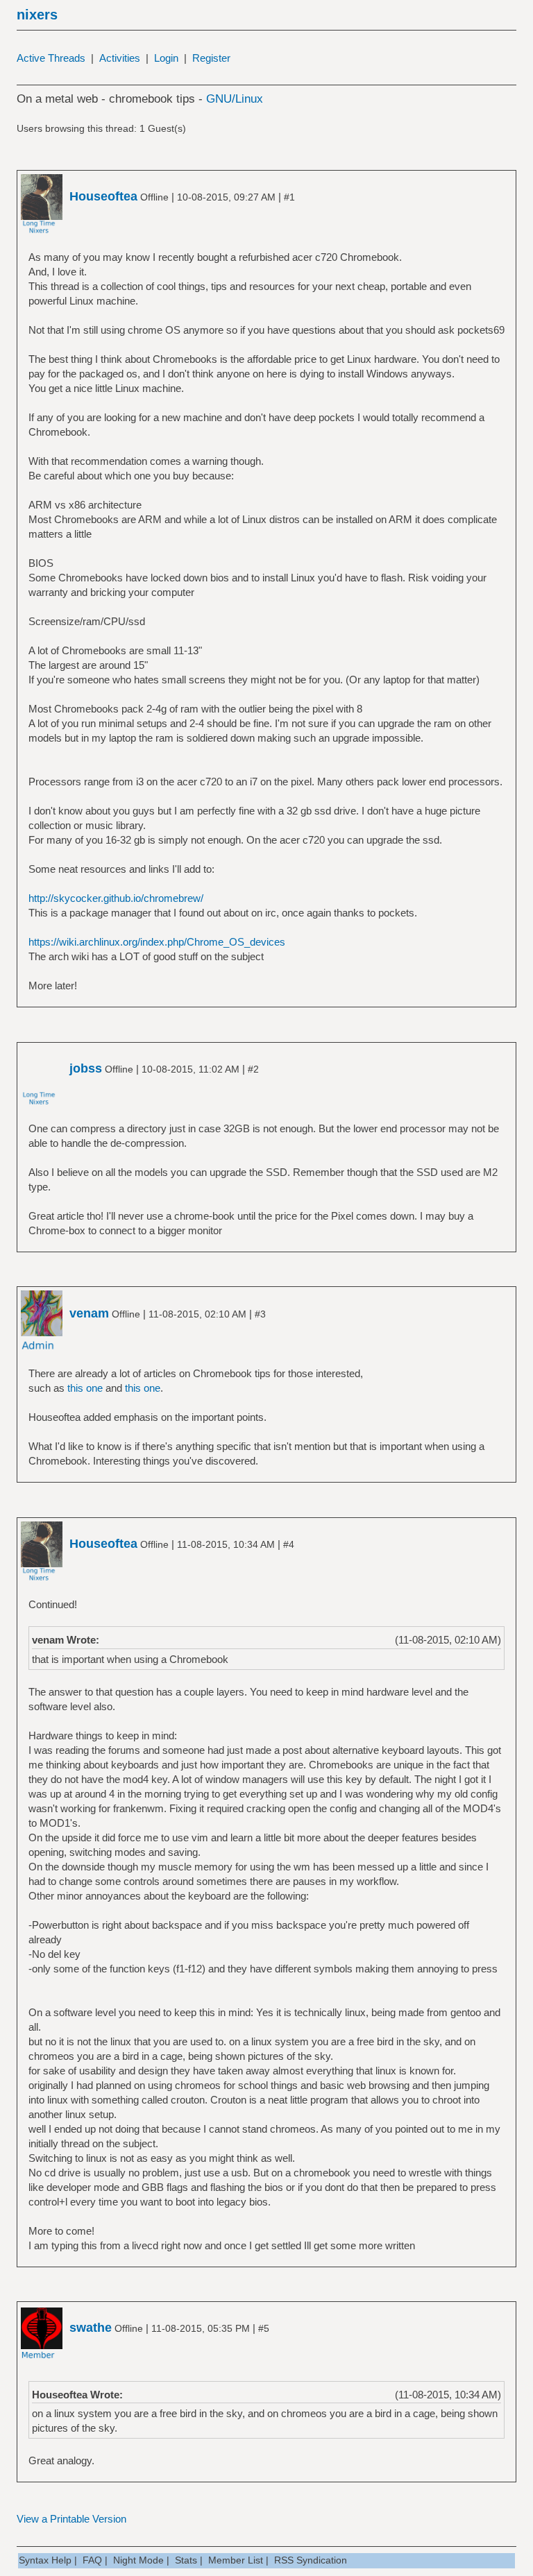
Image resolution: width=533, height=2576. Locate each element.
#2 (253, 1069)
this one (85, 1388)
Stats (186, 2560)
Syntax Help (45, 2560)
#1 (289, 197)
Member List (236, 2560)
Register (211, 58)
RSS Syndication (311, 2560)
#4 (289, 1544)
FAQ (92, 2560)
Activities (120, 58)
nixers (37, 15)
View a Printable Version (71, 2519)
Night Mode (138, 2560)
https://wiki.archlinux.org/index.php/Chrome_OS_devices (157, 942)
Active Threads (51, 58)
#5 (264, 2328)
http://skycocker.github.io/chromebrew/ (116, 898)
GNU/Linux (235, 99)
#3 (260, 1314)
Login (166, 58)
